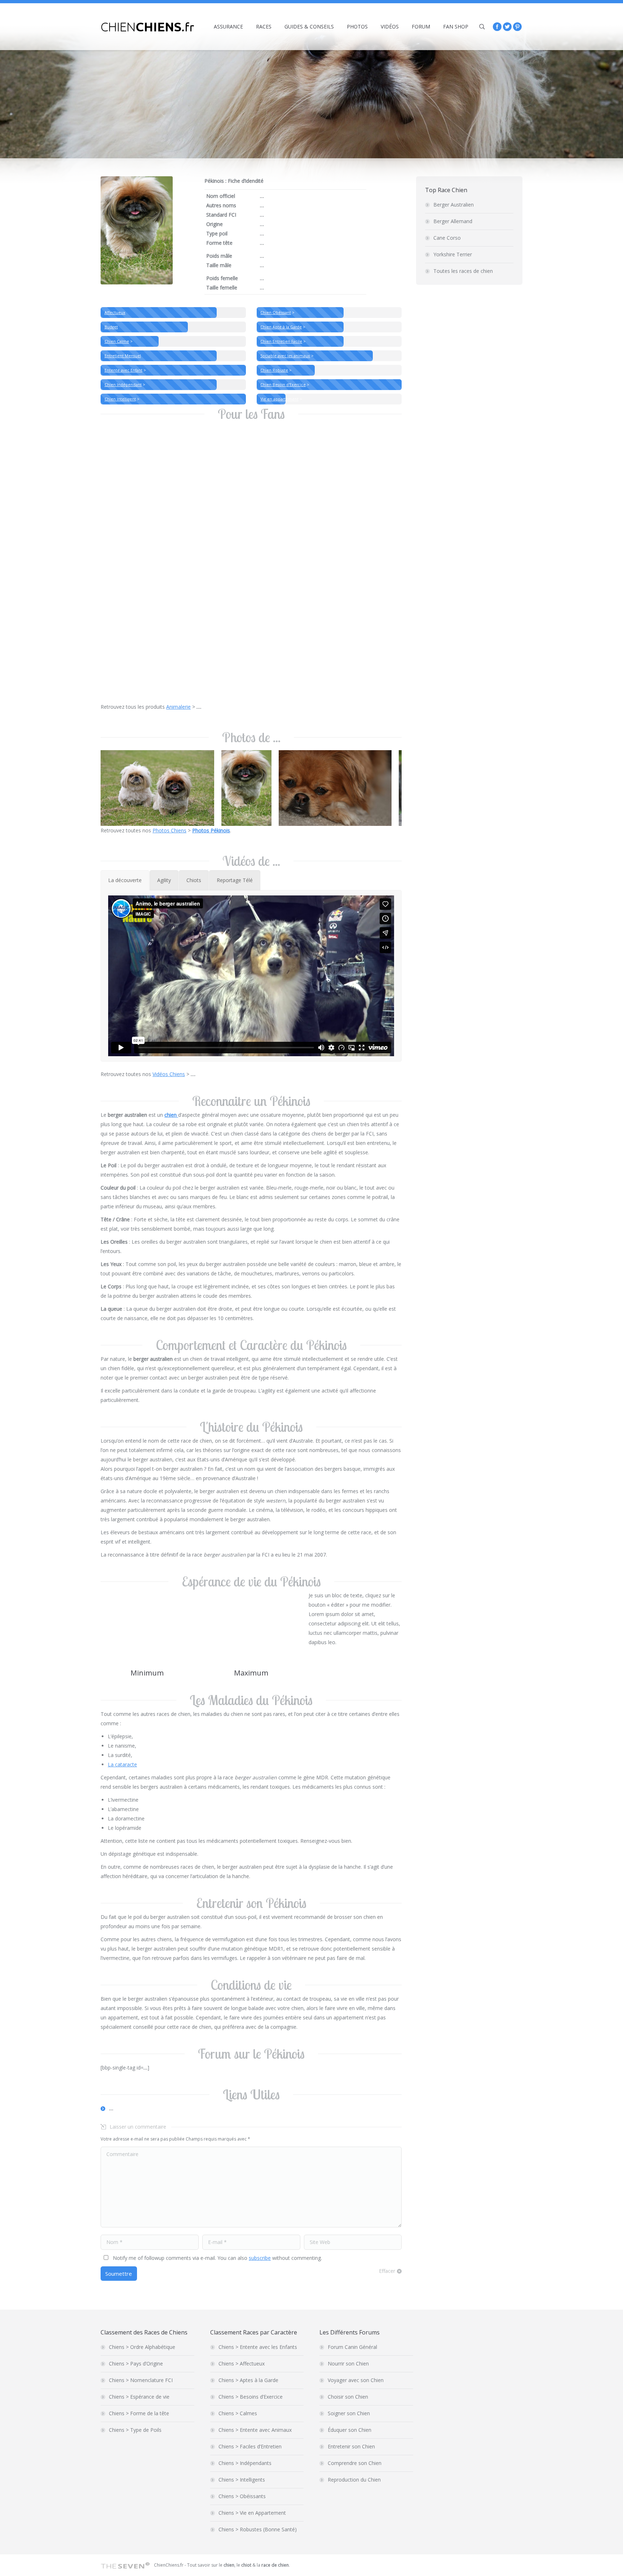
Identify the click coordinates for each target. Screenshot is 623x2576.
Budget (111, 327)
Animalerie (178, 707)
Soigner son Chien (349, 2413)
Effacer (387, 2271)
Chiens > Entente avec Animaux (255, 2430)
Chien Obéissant (276, 313)
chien (171, 1115)
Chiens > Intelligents (242, 2480)
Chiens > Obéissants (242, 2496)
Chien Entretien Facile (281, 341)
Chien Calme (117, 341)
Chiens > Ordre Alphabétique (142, 2347)
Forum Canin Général (352, 2347)
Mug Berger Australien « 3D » (263, 543)
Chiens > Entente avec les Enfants (258, 2347)
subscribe (260, 2258)
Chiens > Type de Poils (135, 2430)
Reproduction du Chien (354, 2480)
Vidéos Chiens (169, 1074)
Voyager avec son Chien (356, 2380)
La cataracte (122, 1764)
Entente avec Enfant (123, 370)
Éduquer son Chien (350, 2430)
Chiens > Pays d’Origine (136, 2363)
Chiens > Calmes (238, 2413)
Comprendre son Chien (355, 2463)
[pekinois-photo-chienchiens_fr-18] (246, 788)
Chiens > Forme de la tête (139, 2413)
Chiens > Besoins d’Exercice (251, 2397)
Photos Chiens (169, 830)
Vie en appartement (279, 399)
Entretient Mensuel (123, 356)
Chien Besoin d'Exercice (283, 385)
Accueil (448, 117)
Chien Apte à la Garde (281, 327)
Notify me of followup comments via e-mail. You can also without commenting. (217, 2258)
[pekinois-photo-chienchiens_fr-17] (335, 788)
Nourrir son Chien (348, 2363)
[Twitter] (507, 27)
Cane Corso (447, 238)
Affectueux (115, 313)
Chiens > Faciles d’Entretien (250, 2446)
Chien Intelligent (120, 399)
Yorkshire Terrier (453, 254)
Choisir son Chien (348, 2397)
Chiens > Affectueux (242, 2363)
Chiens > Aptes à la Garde (248, 2380)
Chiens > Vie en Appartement (252, 2513)
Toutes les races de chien (463, 271)
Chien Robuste (274, 370)
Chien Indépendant (123, 385)
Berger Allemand (453, 221)
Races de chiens (478, 117)
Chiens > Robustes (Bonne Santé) (258, 2529)
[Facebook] (497, 27)
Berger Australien (454, 205)
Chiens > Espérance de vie (139, 2397)
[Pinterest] (517, 27)
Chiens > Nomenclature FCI (141, 2380)
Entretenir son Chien (351, 2446)
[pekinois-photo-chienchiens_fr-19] (157, 788)
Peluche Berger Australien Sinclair (147, 683)
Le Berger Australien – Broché (142, 543)
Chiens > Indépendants (245, 2463)
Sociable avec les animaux (285, 356)
